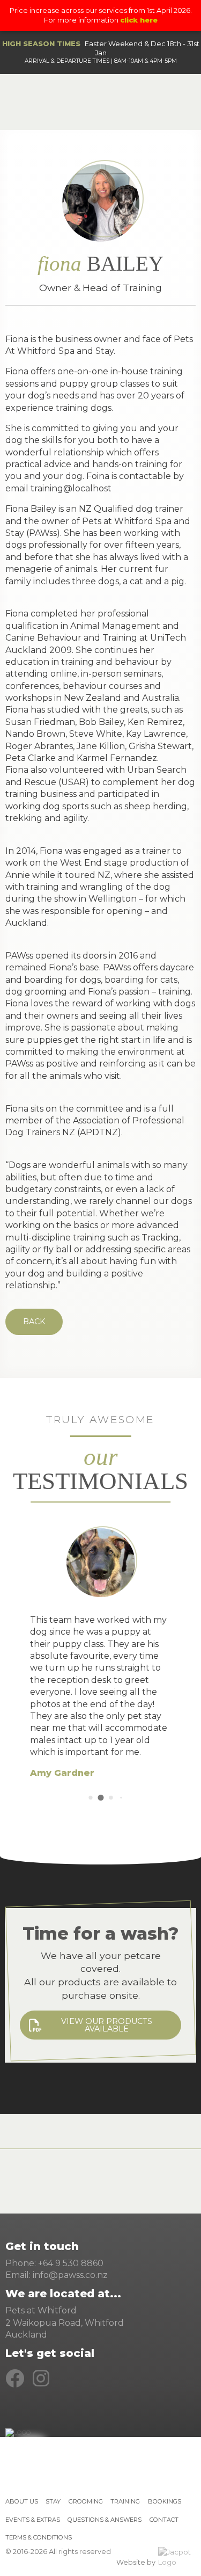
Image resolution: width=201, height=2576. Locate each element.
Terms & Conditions (39, 2537)
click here (139, 20)
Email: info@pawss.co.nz (57, 2275)
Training (125, 2501)
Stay (53, 2501)
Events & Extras (33, 2520)
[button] (90, 1798)
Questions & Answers (105, 2520)
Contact (164, 2520)
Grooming (86, 2501)
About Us (22, 2501)
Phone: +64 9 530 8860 (54, 2263)
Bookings (165, 2501)
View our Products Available (107, 2025)
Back (34, 1322)
